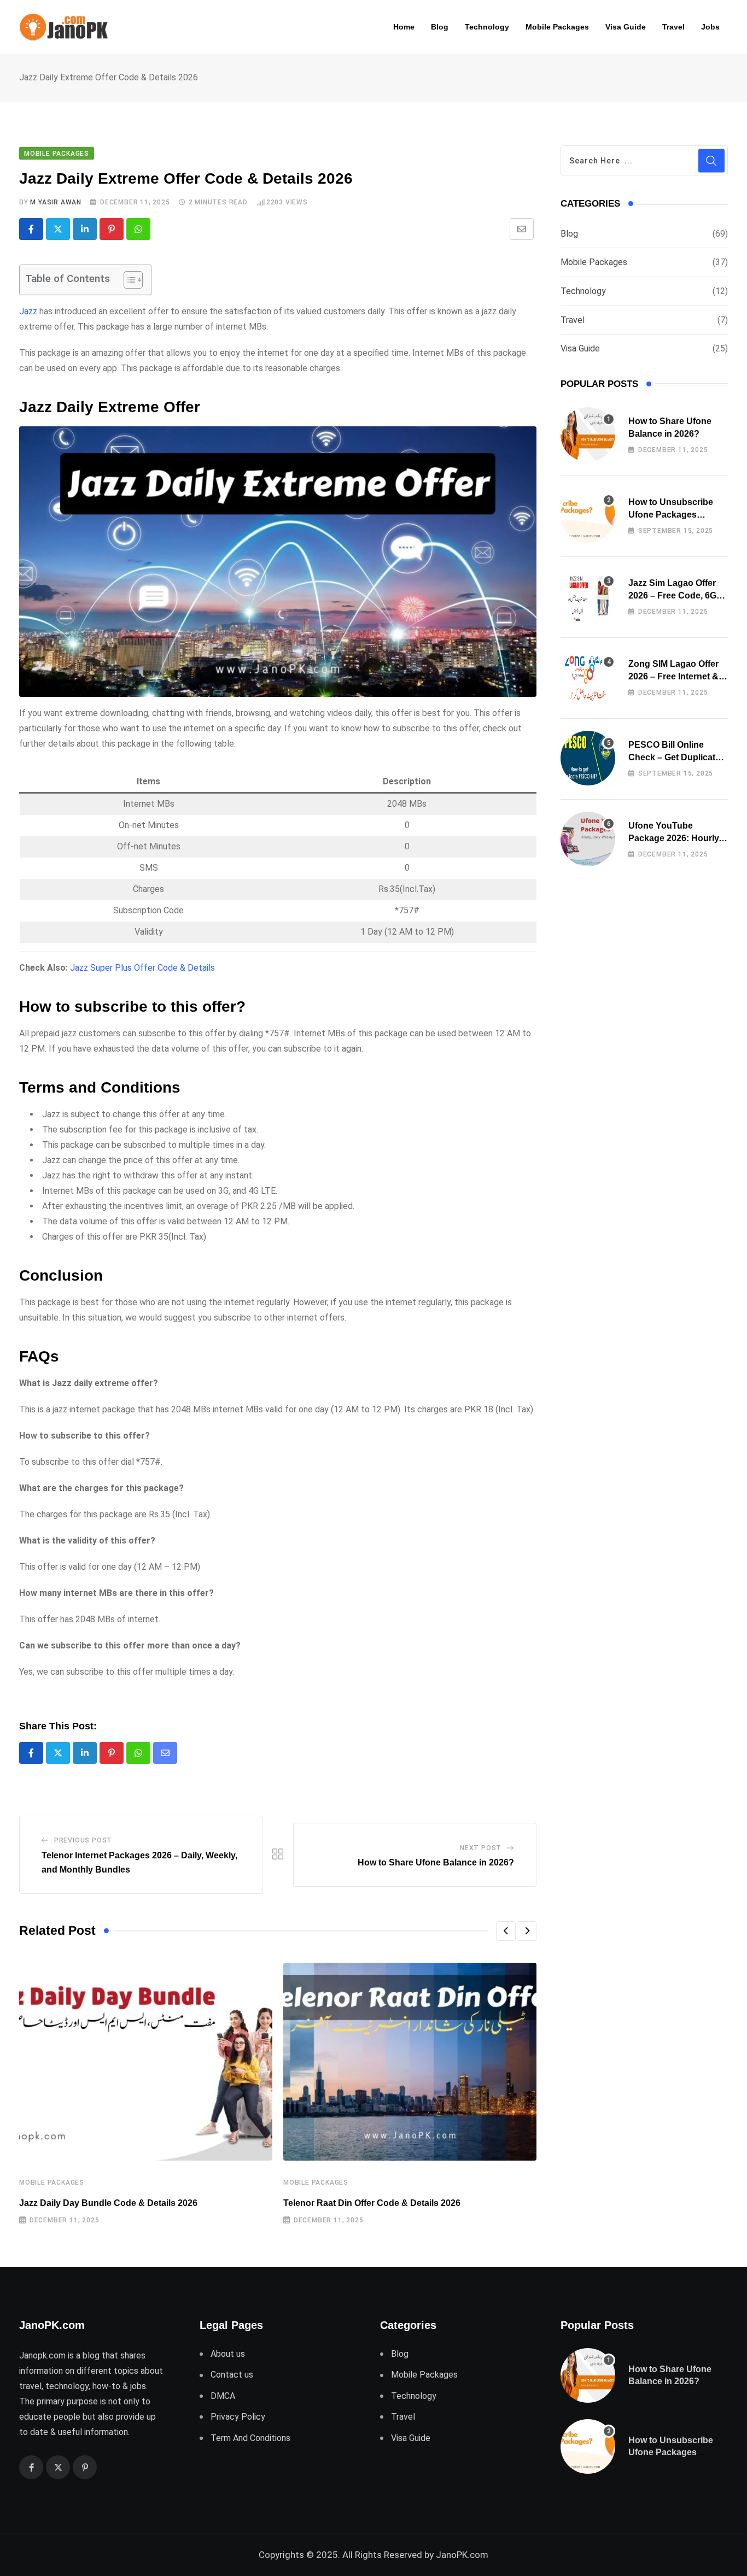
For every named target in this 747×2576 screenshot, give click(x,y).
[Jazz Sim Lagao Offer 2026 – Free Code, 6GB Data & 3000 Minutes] (588, 596)
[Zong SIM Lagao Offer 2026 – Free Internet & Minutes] (588, 677)
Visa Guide (626, 27)
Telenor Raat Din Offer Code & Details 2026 (372, 2203)
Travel (673, 27)
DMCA (223, 2396)
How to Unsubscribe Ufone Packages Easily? (671, 514)
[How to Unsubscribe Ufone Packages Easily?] (588, 515)
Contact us (232, 2375)
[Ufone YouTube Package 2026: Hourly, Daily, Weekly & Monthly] (588, 839)
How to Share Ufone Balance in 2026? (436, 1862)
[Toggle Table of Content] (128, 280)
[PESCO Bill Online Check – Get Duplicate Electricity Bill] (588, 758)
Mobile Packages (557, 27)
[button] (506, 1931)
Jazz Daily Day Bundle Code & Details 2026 (108, 2203)
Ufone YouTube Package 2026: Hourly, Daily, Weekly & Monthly (678, 838)
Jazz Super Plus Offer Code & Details (142, 968)
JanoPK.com (462, 2555)
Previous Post (83, 1840)
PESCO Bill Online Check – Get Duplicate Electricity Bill (674, 757)
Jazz (28, 311)
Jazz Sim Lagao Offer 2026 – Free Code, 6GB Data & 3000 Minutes (676, 595)
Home (404, 27)
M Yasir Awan (56, 202)
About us (228, 2354)
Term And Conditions (250, 2438)
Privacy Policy (238, 2417)
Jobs (710, 27)
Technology (487, 27)
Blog (440, 27)
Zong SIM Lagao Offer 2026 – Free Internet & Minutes (673, 676)
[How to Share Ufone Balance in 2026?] (588, 435)
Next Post (481, 1848)
